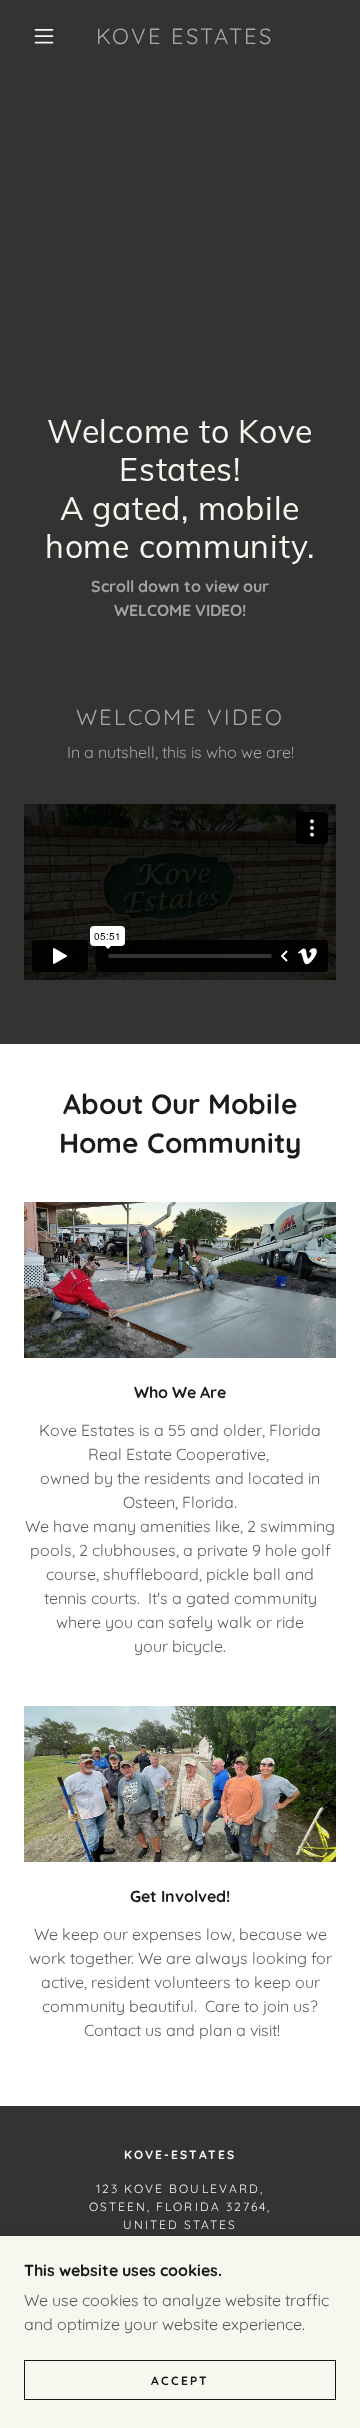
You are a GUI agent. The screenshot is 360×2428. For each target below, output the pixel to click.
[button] (44, 36)
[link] (184, 36)
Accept (180, 2380)
